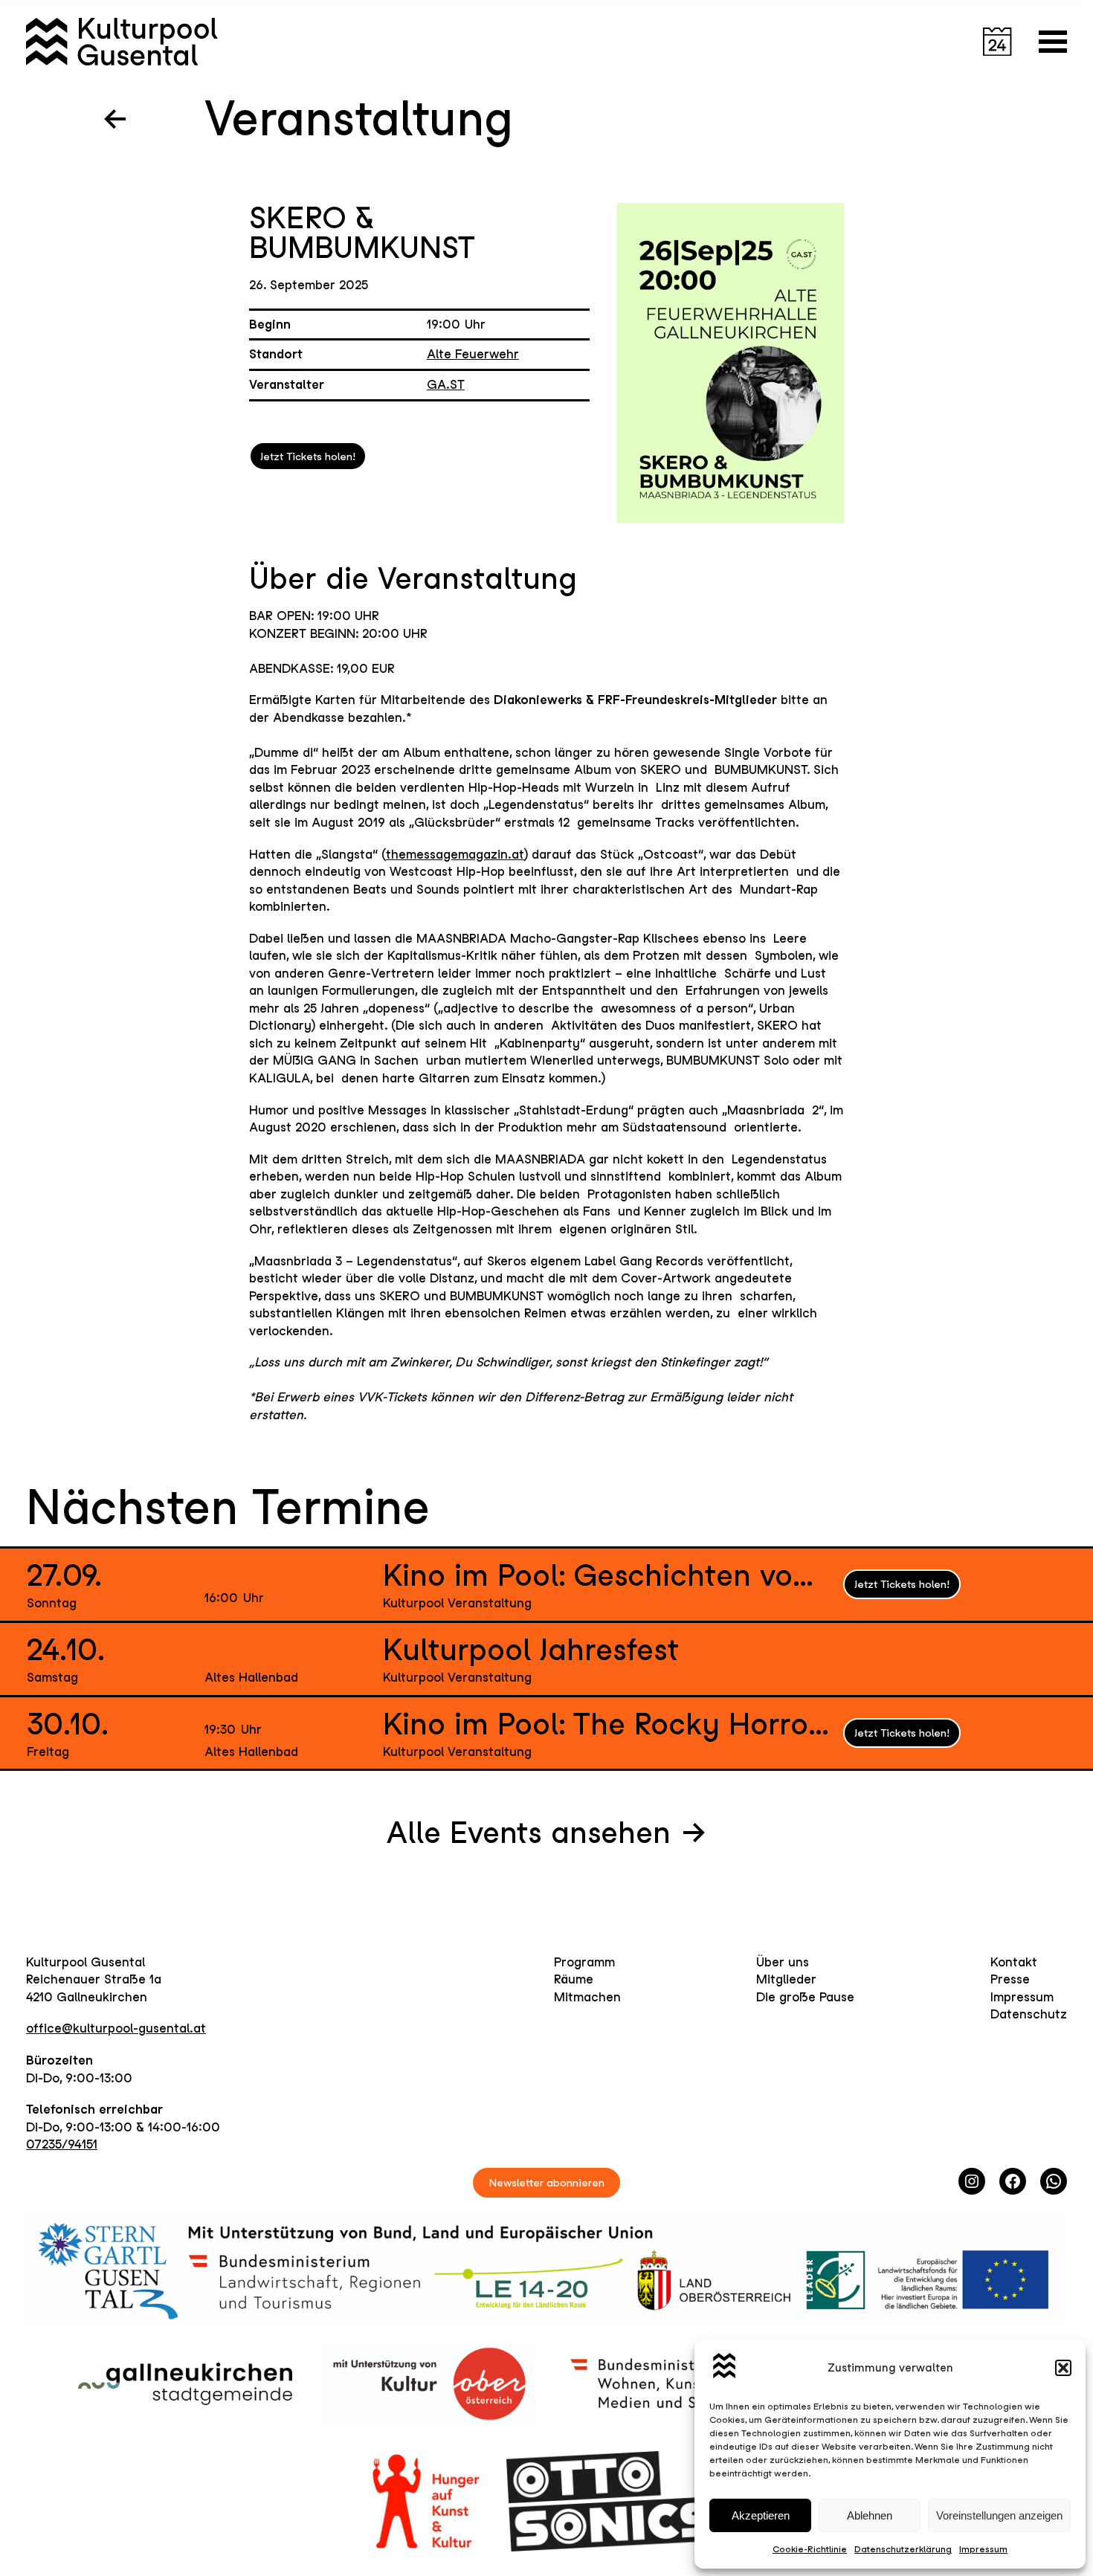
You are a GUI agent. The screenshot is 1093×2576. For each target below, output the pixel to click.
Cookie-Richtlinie (810, 2549)
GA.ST (446, 384)
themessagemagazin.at (455, 854)
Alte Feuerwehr (473, 354)
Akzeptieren (761, 2515)
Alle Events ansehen (529, 1833)
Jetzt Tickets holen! (308, 456)
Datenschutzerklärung (903, 2549)
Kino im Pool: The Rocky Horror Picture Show (606, 1724)
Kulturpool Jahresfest (531, 1650)
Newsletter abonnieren (547, 2182)
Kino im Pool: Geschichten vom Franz (606, 1575)
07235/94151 (62, 2144)
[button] (1063, 2368)
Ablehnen (870, 2515)
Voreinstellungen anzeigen (999, 2515)
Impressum (983, 2549)
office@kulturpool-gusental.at (116, 2028)
